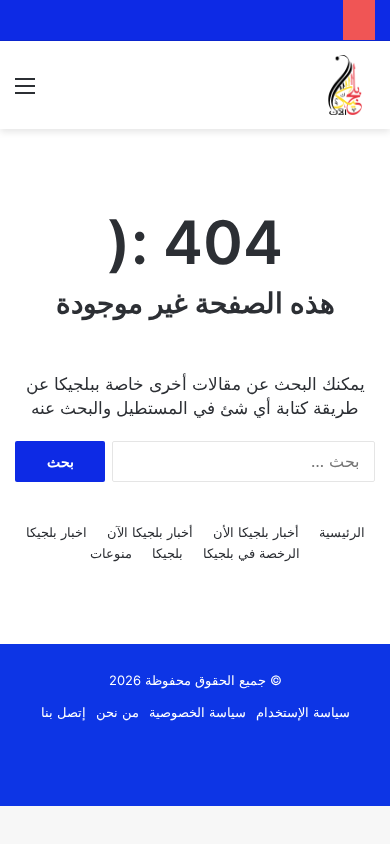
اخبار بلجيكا (56, 532)
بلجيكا (167, 553)
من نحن (117, 712)
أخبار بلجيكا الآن (150, 532)
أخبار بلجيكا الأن (256, 532)
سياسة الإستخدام (303, 712)
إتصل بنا (63, 712)
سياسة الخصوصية (197, 712)
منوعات (111, 553)
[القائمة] (25, 92)
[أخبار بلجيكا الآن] (345, 85)
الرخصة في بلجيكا (251, 553)
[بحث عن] (60, 92)
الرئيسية (342, 532)
